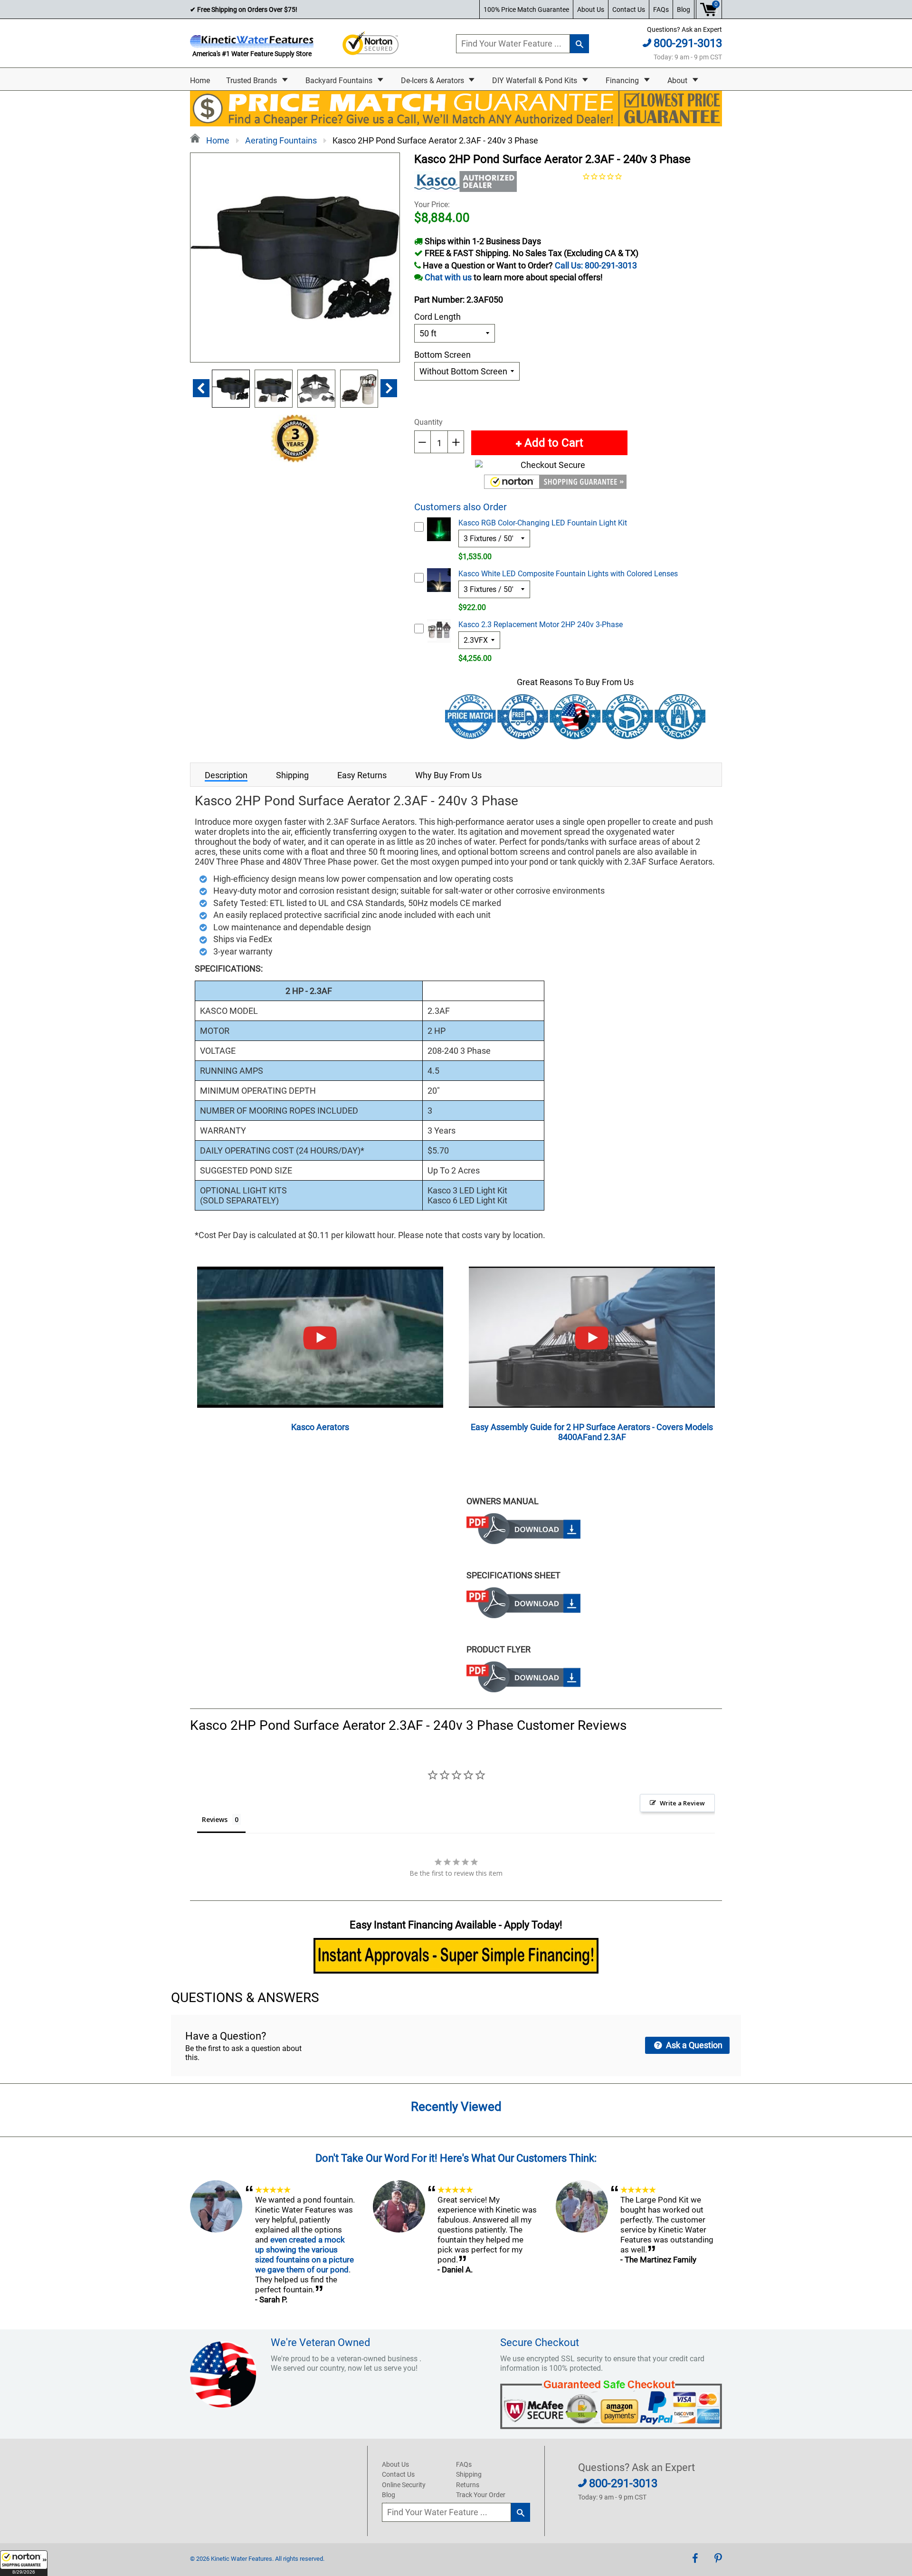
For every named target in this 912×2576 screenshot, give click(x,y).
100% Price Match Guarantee (526, 10)
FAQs (661, 10)
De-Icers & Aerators (433, 81)
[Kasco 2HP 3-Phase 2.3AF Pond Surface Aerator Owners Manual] (523, 1541)
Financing (623, 81)
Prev (201, 388)
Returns (468, 2485)
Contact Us (629, 10)
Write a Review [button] (682, 1803)
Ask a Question (693, 2045)
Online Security (404, 2485)
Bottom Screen (442, 355)
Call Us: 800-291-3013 (596, 265)
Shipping (469, 2474)
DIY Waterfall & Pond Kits (536, 81)
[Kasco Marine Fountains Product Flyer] (523, 1689)
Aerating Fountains (281, 140)
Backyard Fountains (340, 81)
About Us (591, 10)
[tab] (226, 775)
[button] (24, 2563)
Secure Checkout (540, 2342)
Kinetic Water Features (242, 2559)
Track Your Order (481, 2495)
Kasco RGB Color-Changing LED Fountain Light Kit (543, 523)
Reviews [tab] (215, 1819)
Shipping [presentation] (292, 775)
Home (200, 81)
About (678, 81)
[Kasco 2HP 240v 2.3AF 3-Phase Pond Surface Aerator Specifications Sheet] (523, 1615)
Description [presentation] (226, 775)
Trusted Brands (252, 81)
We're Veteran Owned (320, 2342)
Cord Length (437, 317)
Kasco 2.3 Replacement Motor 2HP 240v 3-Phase (541, 625)
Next (389, 388)
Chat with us (448, 277)
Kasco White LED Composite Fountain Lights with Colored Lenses (568, 574)
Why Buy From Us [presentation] (448, 775)
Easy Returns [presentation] (362, 775)
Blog (684, 10)
